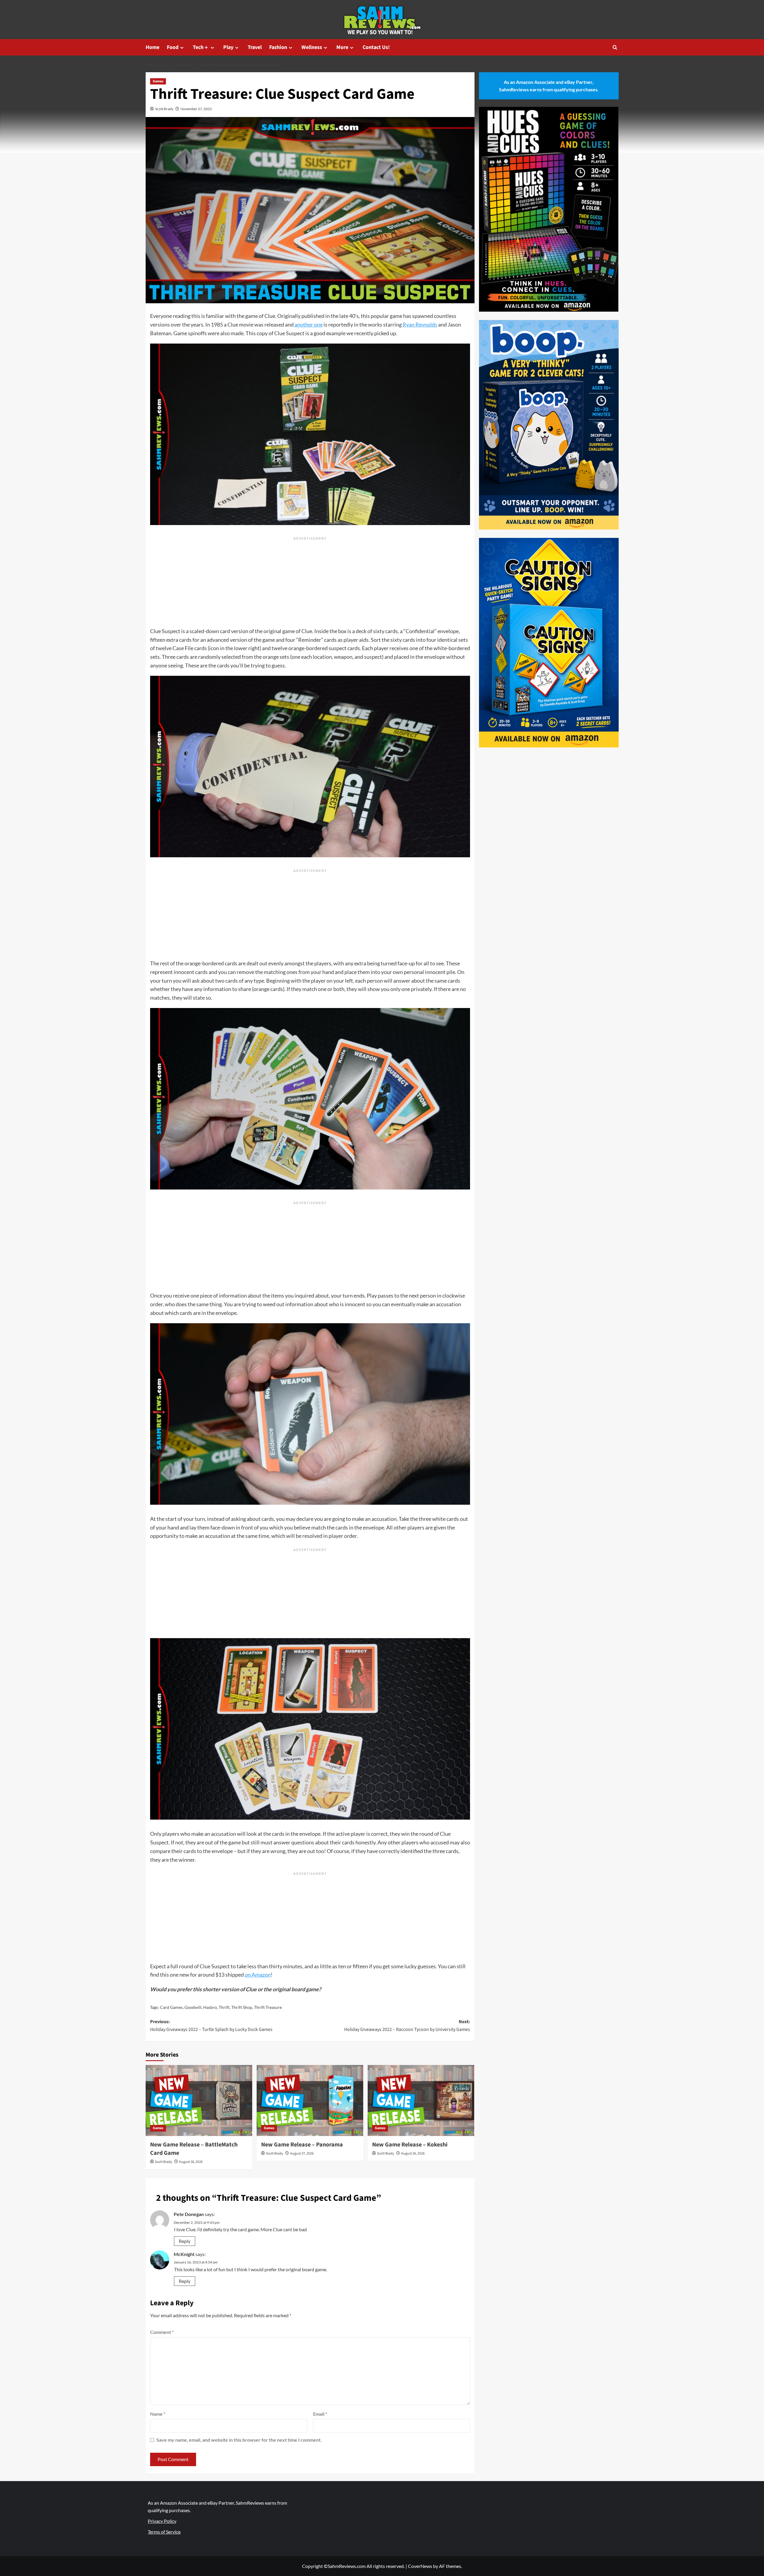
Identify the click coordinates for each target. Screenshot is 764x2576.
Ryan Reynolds (420, 324)
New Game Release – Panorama (302, 2145)
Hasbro (210, 2007)
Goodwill (193, 2007)
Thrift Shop (242, 2007)
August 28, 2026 (191, 2162)
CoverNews (420, 2566)
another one (309, 324)
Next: (407, 2026)
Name (158, 2414)
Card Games (171, 2007)
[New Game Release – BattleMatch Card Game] (199, 2100)
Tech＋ (201, 47)
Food (173, 47)
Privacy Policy (162, 2521)
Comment (162, 2332)
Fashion (278, 47)
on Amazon (258, 1975)
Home (153, 47)
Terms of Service (164, 2532)
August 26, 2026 (413, 2153)
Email (320, 2414)
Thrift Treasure (268, 2007)
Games (158, 81)
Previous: (211, 2026)
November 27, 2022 (196, 109)
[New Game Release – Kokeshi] (421, 2100)
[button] (615, 47)
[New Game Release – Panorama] (310, 2100)
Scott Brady (164, 109)
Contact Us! (376, 47)
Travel (255, 47)
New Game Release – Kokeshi (410, 2145)
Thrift (224, 2007)
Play (228, 47)
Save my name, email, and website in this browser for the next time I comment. (239, 2440)
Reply (185, 2241)
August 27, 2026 (302, 2153)
